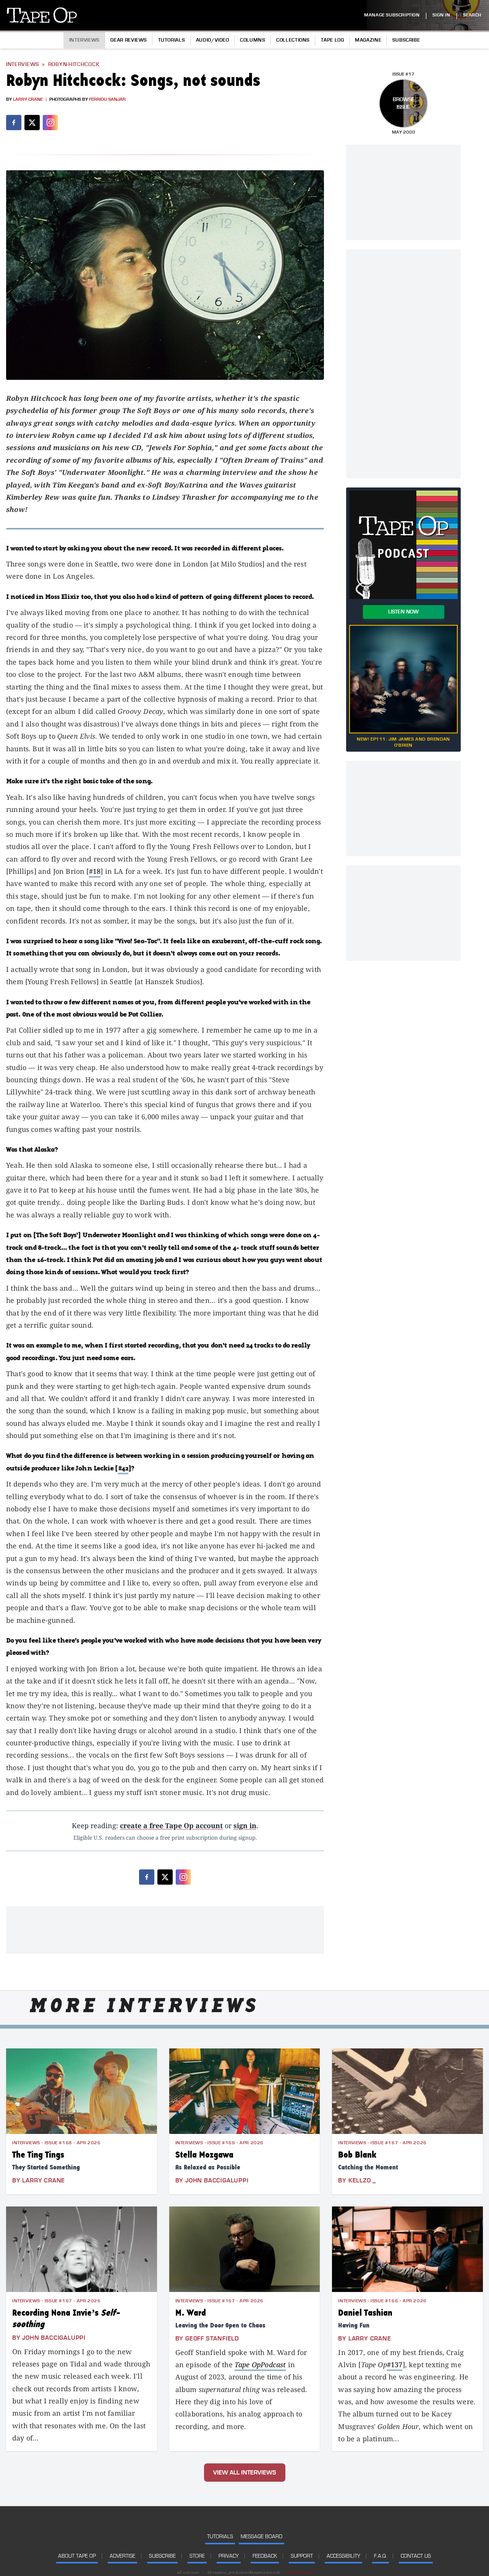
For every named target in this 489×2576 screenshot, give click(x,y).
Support (302, 2556)
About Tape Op (77, 2556)
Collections (293, 40)
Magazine (368, 40)
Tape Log (333, 40)
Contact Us (416, 2556)
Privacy (229, 2556)
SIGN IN (441, 15)
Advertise (122, 2556)
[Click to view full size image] (165, 275)
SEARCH (472, 15)
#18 (95, 871)
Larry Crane (28, 99)
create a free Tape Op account (171, 1825)
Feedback (265, 2556)
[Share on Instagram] (50, 123)
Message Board (262, 2536)
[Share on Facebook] (14, 123)
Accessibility (343, 2556)
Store (197, 2556)
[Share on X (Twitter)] (32, 123)
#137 (395, 2365)
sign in (245, 1825)
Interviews (84, 40)
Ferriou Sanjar (107, 99)
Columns (253, 40)
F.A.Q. (381, 2556)
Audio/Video (213, 40)
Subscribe (406, 40)
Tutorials (172, 40)
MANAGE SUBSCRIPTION (392, 15)
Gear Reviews (129, 40)
